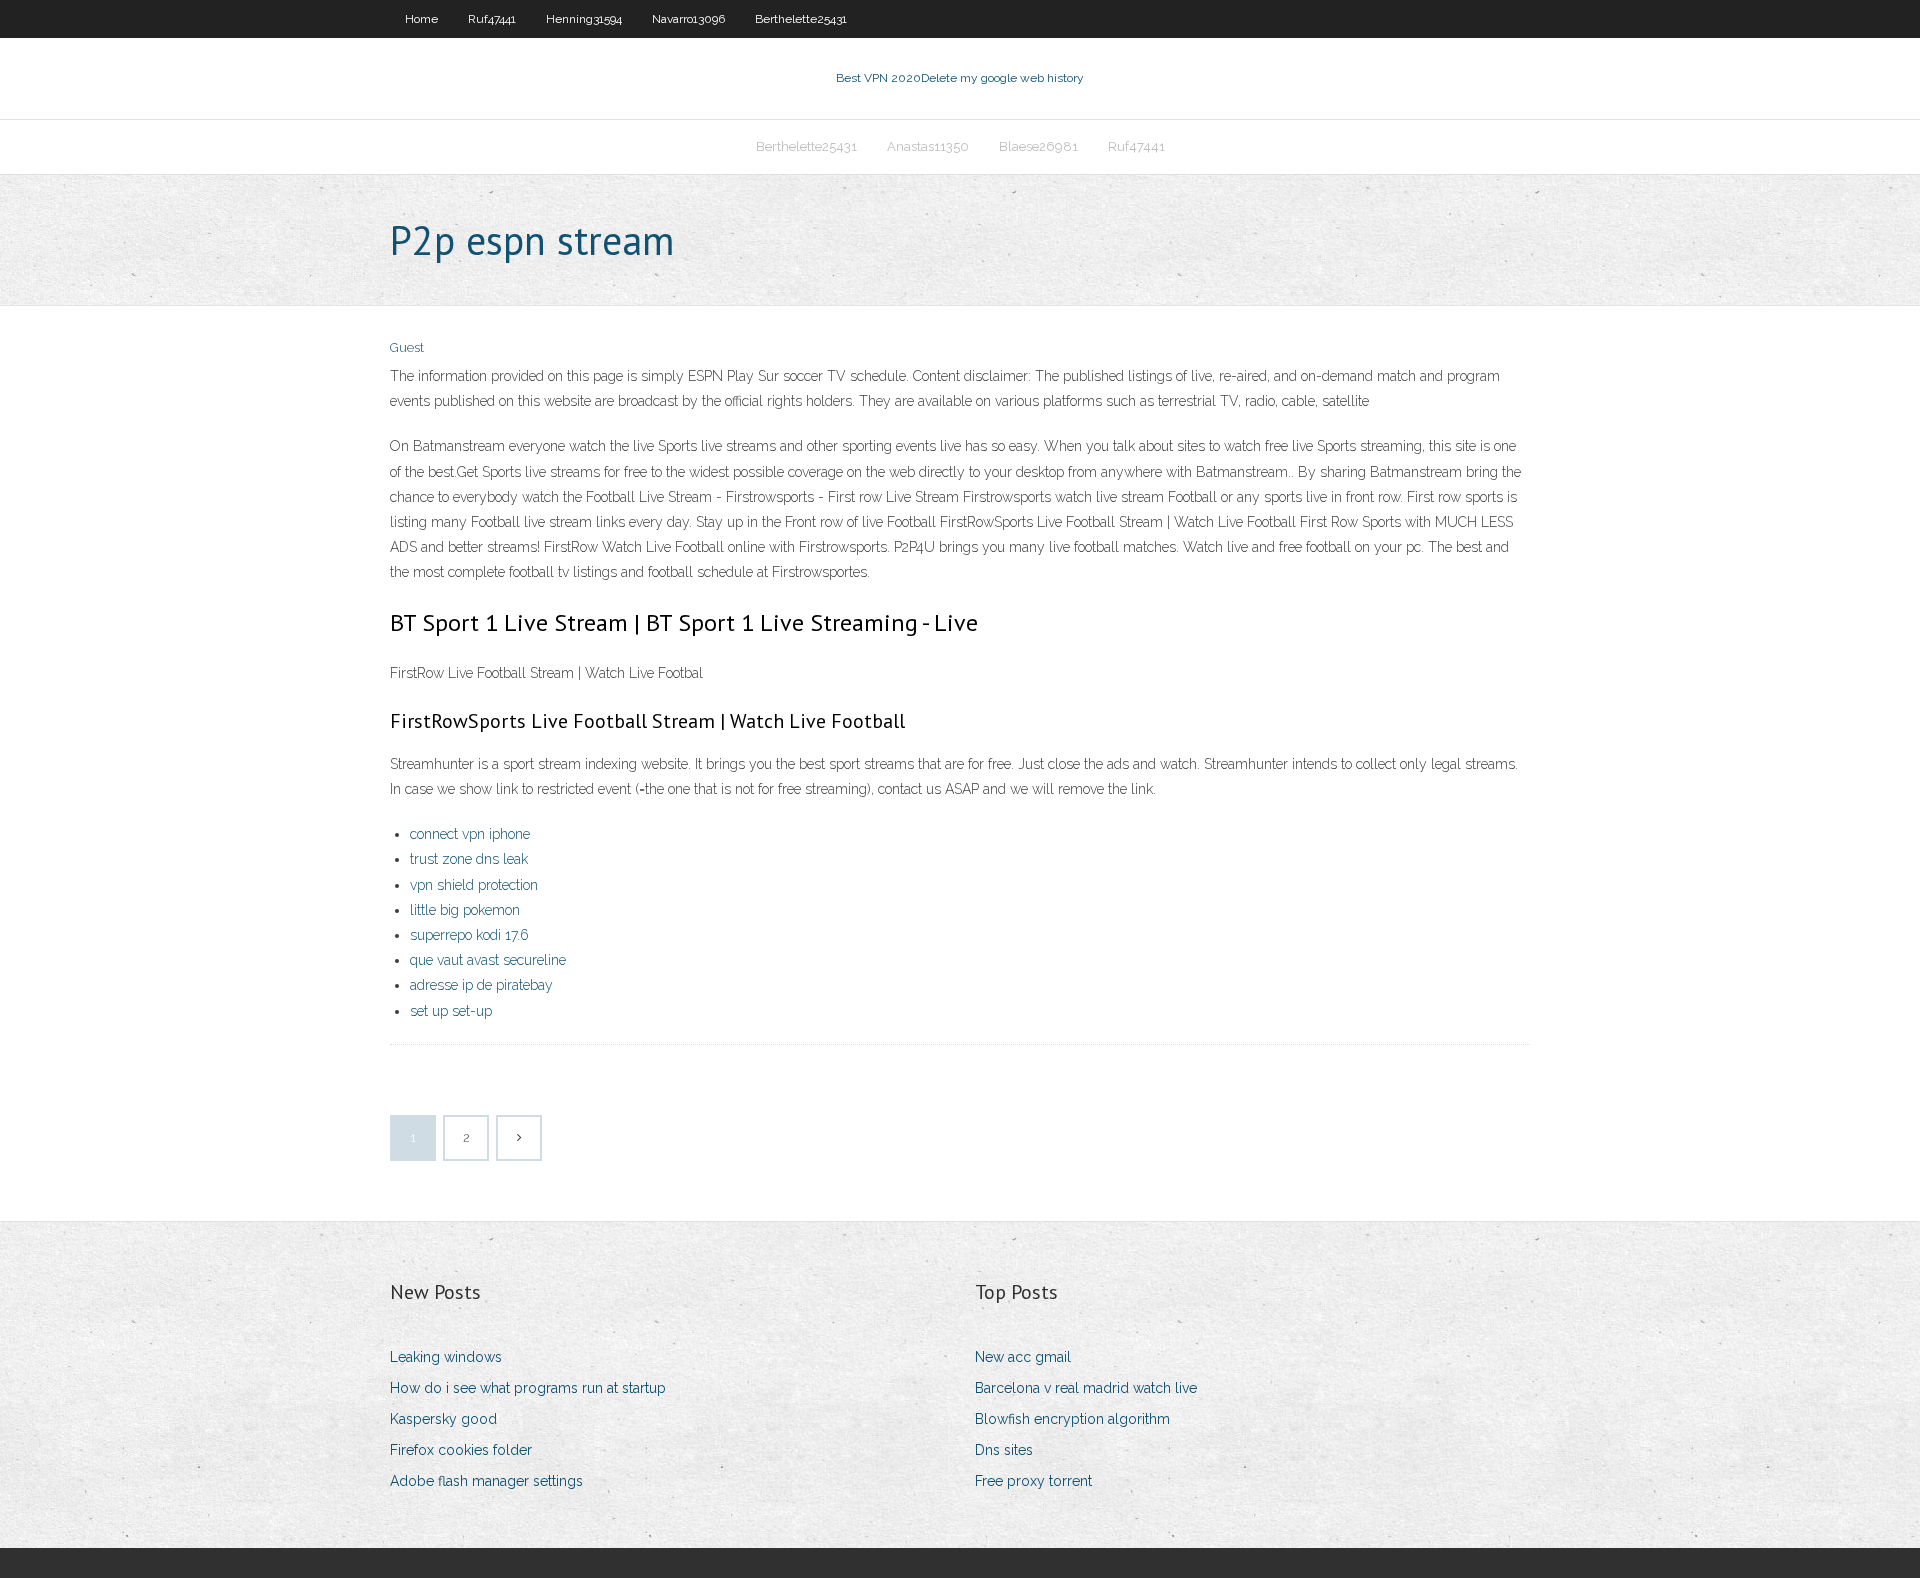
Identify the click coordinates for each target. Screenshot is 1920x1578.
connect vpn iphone (470, 834)
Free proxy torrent (1033, 1481)
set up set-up (451, 1011)
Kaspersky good (443, 1419)
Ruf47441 (492, 19)
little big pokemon (465, 910)
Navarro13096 (688, 19)
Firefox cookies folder (461, 1450)
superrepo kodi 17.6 (469, 935)
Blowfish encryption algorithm (1072, 1419)
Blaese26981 (1038, 146)
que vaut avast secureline (488, 960)
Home (421, 19)
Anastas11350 (928, 146)
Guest (407, 347)
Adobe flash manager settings (486, 1481)
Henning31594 (584, 19)
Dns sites (1004, 1450)
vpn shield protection (474, 885)
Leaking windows (446, 1357)
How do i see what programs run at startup (528, 1388)
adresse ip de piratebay (481, 985)
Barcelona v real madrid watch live (1086, 1388)
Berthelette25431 (801, 19)
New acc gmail (1023, 1357)
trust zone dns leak (469, 859)
